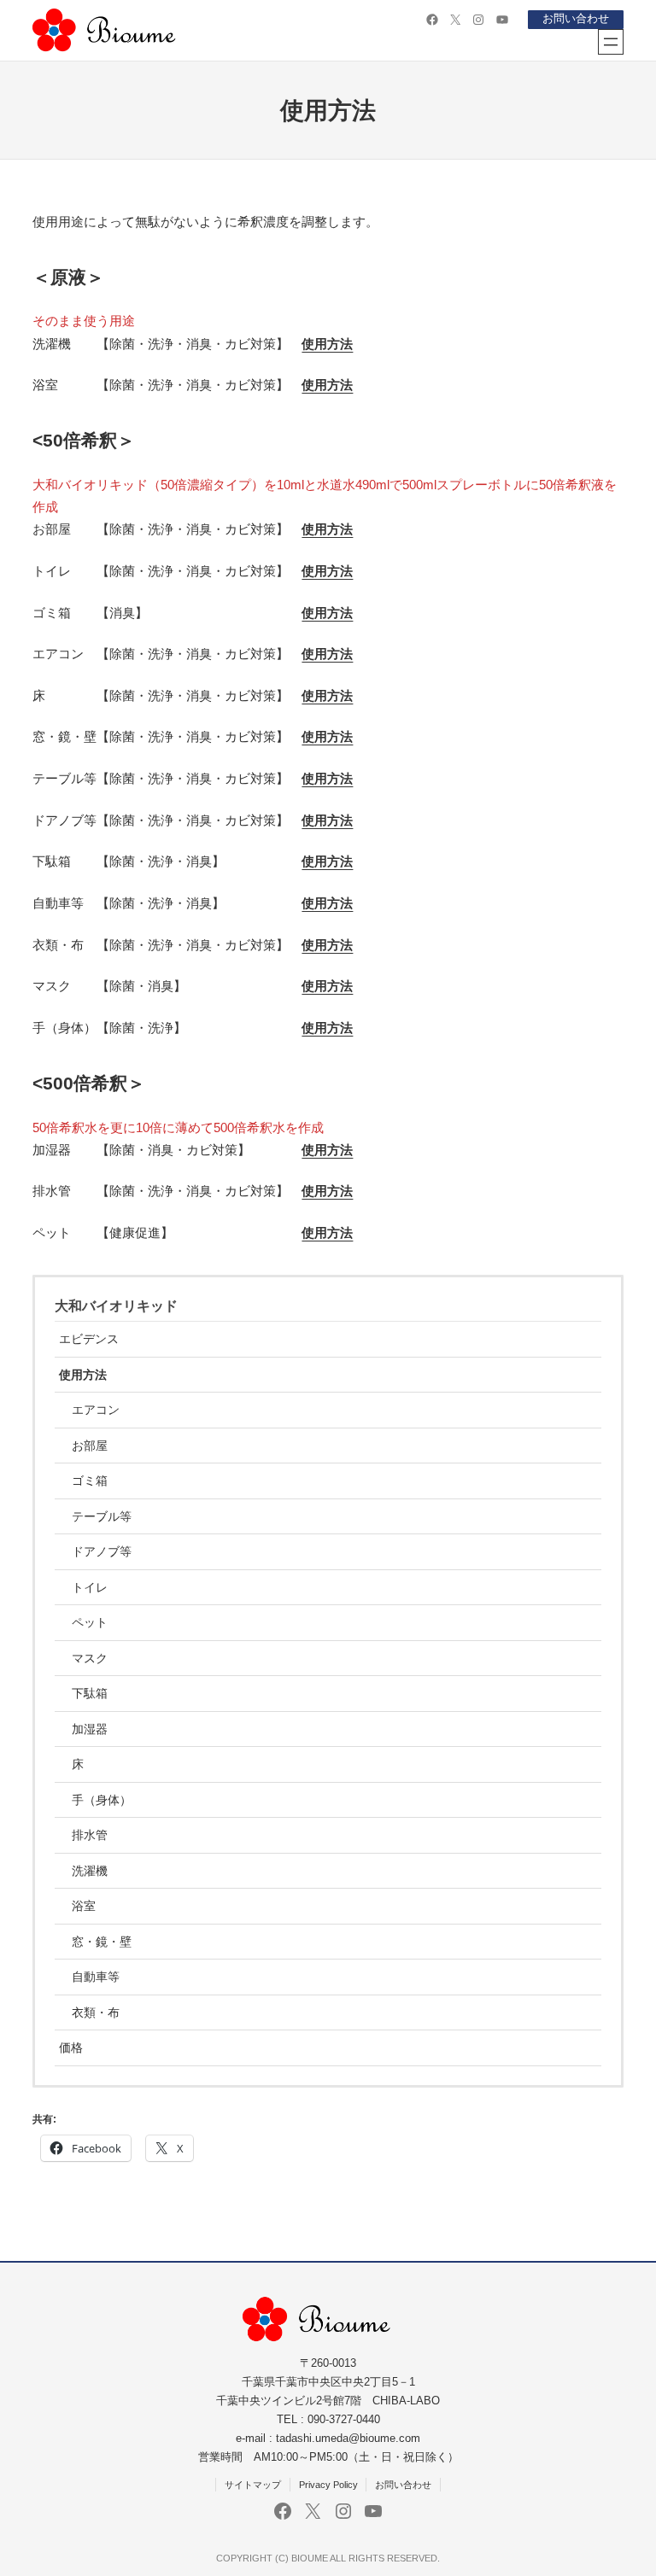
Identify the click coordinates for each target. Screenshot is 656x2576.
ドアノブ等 (102, 1551)
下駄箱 (90, 1693)
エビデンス (89, 1339)
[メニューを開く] (611, 42)
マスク (90, 1658)
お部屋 (90, 1446)
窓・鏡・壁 (102, 1942)
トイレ (90, 1587)
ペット (90, 1622)
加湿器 (90, 1729)
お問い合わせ (576, 19)
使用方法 (327, 385)
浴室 (84, 1906)
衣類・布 (96, 2012)
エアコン (96, 1410)
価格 (71, 2047)
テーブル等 (102, 1516)
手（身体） (102, 1800)
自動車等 (96, 1977)
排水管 (90, 1835)
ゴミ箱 (90, 1481)
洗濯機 (90, 1871)
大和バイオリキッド (116, 1306)
